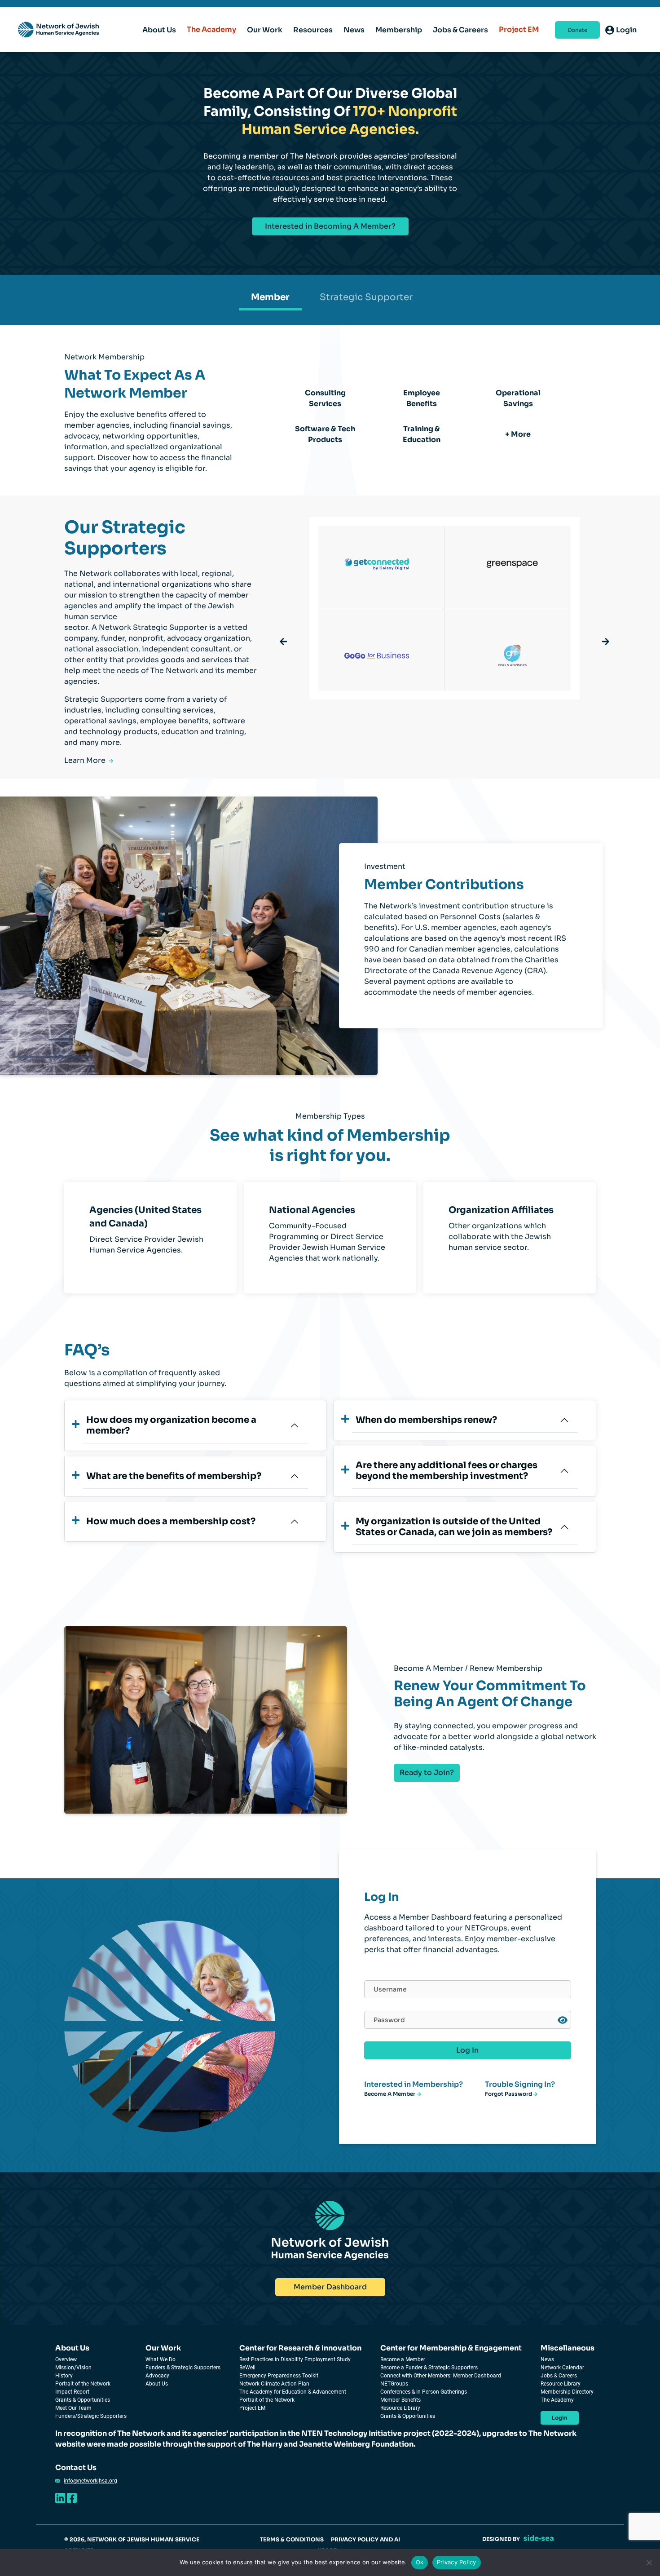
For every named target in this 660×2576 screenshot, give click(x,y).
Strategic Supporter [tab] (366, 297)
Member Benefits (400, 2400)
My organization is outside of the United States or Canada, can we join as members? (454, 1527)
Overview (66, 2359)
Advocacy (157, 2376)
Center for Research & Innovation (300, 2348)
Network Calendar (562, 2368)
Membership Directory (567, 2392)
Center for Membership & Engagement (451, 2348)
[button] (283, 642)
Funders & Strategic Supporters (183, 2368)
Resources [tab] (313, 30)
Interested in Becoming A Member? (330, 226)
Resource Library (400, 2408)
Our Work (163, 2348)
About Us (72, 2348)
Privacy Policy (457, 2562)
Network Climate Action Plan (274, 2384)
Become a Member (403, 2359)
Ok (420, 2562)
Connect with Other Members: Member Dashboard (441, 2376)
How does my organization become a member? (171, 1425)
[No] (649, 2563)
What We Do (161, 2359)
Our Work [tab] (265, 30)
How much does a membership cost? (171, 1521)
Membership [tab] (399, 30)
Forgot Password (509, 2094)
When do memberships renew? (426, 1420)
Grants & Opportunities (83, 2400)
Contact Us (76, 2468)
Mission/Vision (73, 2368)
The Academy (211, 29)
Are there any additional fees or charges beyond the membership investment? (447, 1471)
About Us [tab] (159, 30)
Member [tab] (270, 297)
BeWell (247, 2368)
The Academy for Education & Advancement (293, 2392)
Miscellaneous (568, 2348)
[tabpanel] (330, 164)
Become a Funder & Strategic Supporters (429, 2368)
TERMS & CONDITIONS (292, 2539)
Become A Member (390, 2094)
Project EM (519, 29)
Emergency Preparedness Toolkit (279, 2376)
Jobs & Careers (559, 2376)
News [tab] (354, 30)
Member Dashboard (330, 2287)
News (547, 2359)
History (64, 2376)
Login (560, 2418)
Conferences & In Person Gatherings (424, 2392)
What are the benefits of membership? (174, 1476)
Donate (577, 30)
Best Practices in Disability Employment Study (295, 2359)
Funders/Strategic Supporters (91, 2416)
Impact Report (72, 2392)
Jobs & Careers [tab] (460, 30)
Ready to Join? (427, 1773)
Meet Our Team (73, 2408)
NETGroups (394, 2384)
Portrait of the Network (83, 2384)
